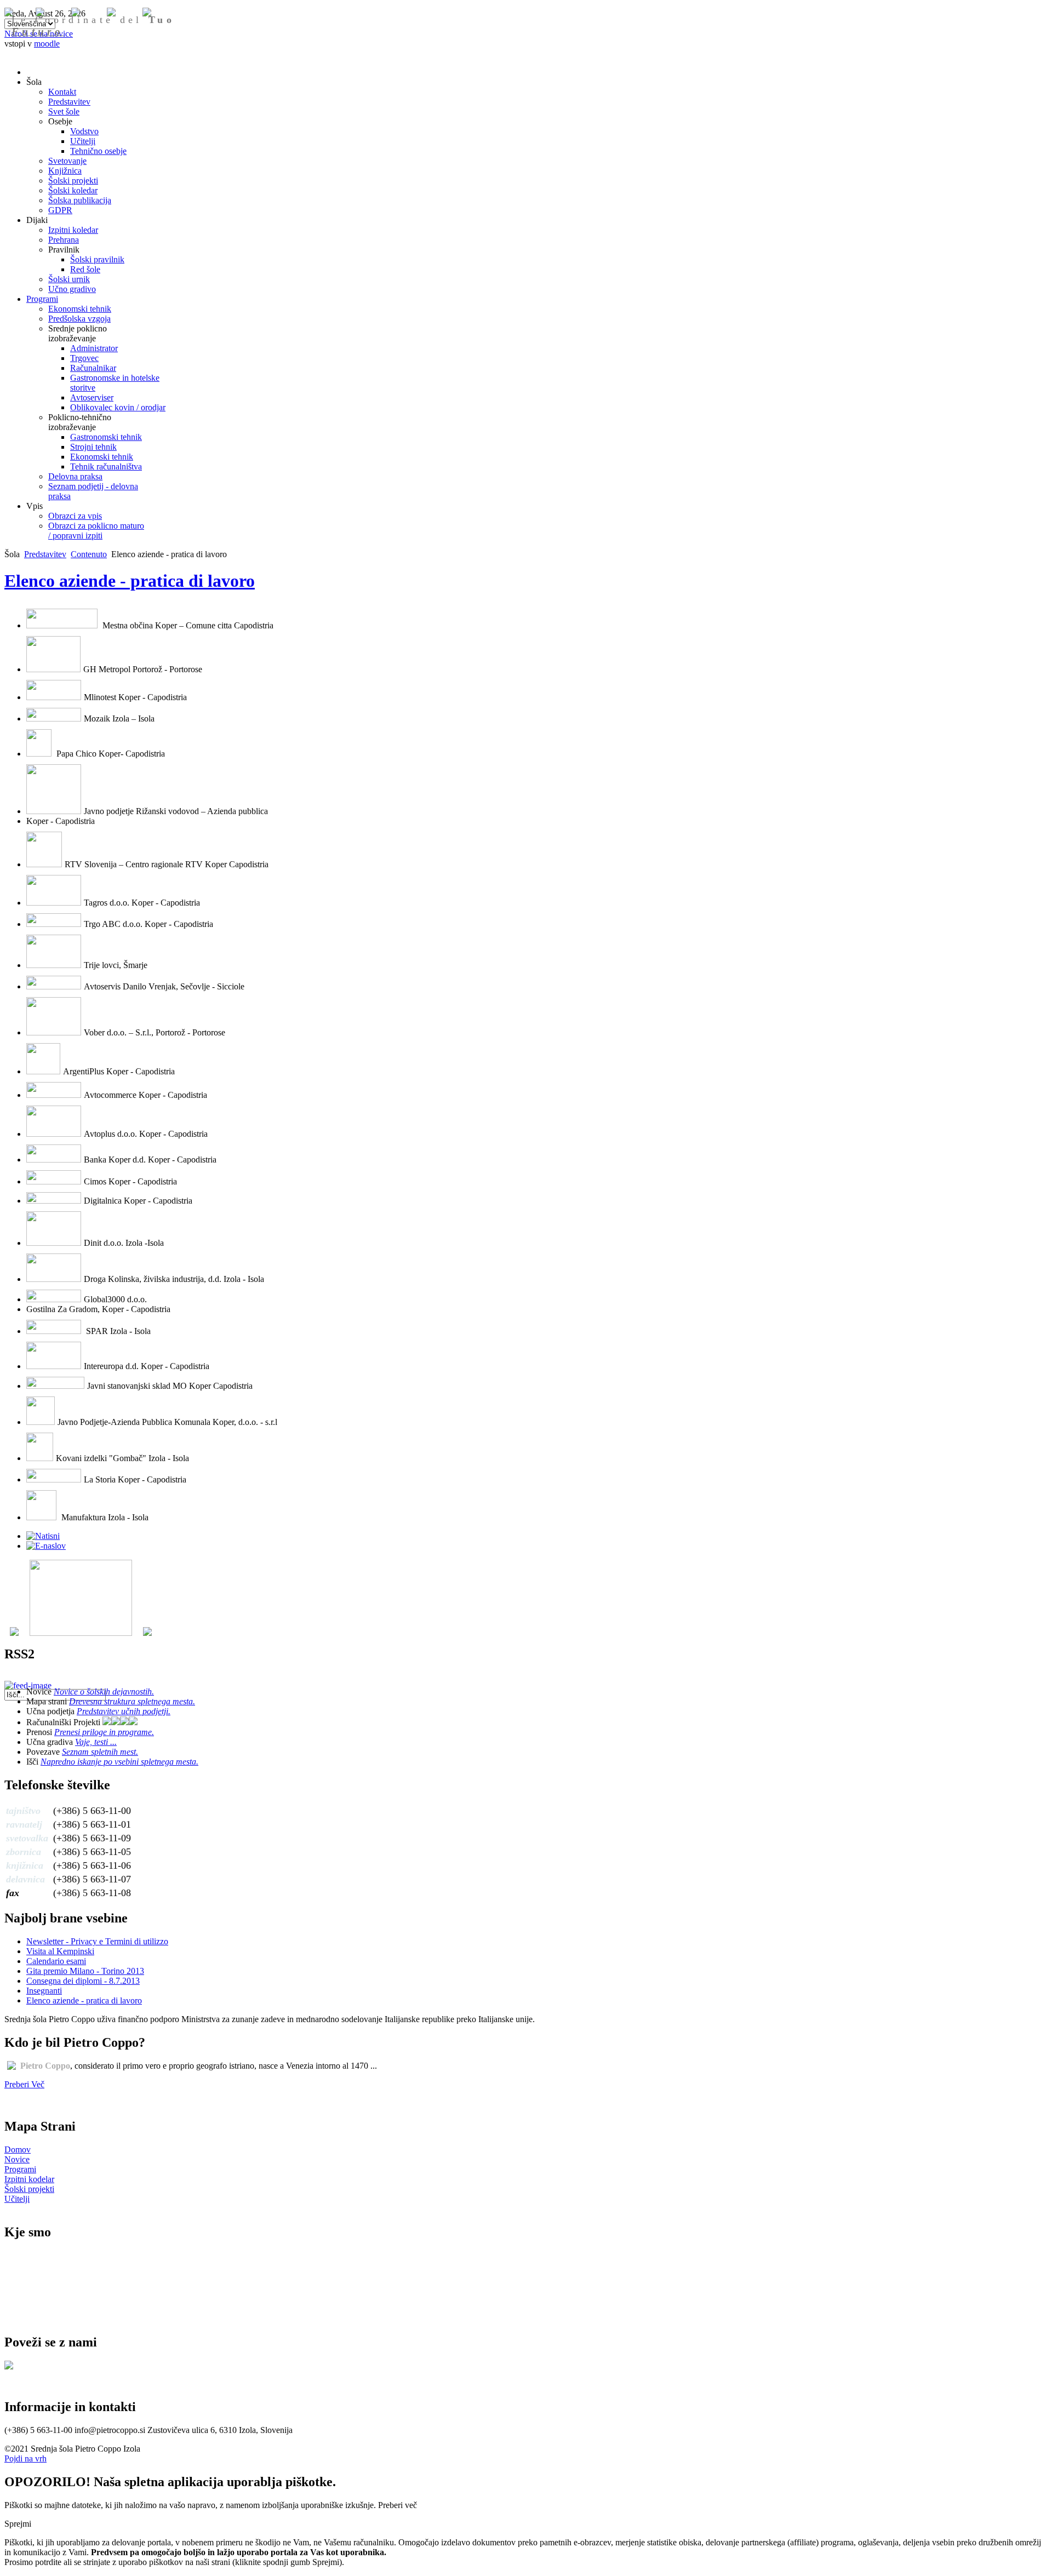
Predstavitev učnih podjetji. (124, 1711)
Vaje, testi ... (96, 1742)
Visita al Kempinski (60, 1951)
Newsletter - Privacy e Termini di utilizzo (97, 1941)
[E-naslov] (46, 1546)
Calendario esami (56, 1961)
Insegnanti (44, 1991)
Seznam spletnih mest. (100, 1752)
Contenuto (89, 554)
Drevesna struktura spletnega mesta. (132, 1701)
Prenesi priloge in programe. (104, 1732)
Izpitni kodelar (29, 2179)
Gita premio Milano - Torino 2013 (85, 1971)
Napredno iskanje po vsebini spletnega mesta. (119, 1762)
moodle (47, 44)
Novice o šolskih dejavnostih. (104, 1691)
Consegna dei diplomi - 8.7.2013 (83, 1981)
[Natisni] (43, 1536)
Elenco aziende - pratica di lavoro (130, 581)
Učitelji (17, 2199)
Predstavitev (45, 554)
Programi (20, 2169)
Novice (17, 2159)
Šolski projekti (29, 2189)
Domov (18, 2149)
